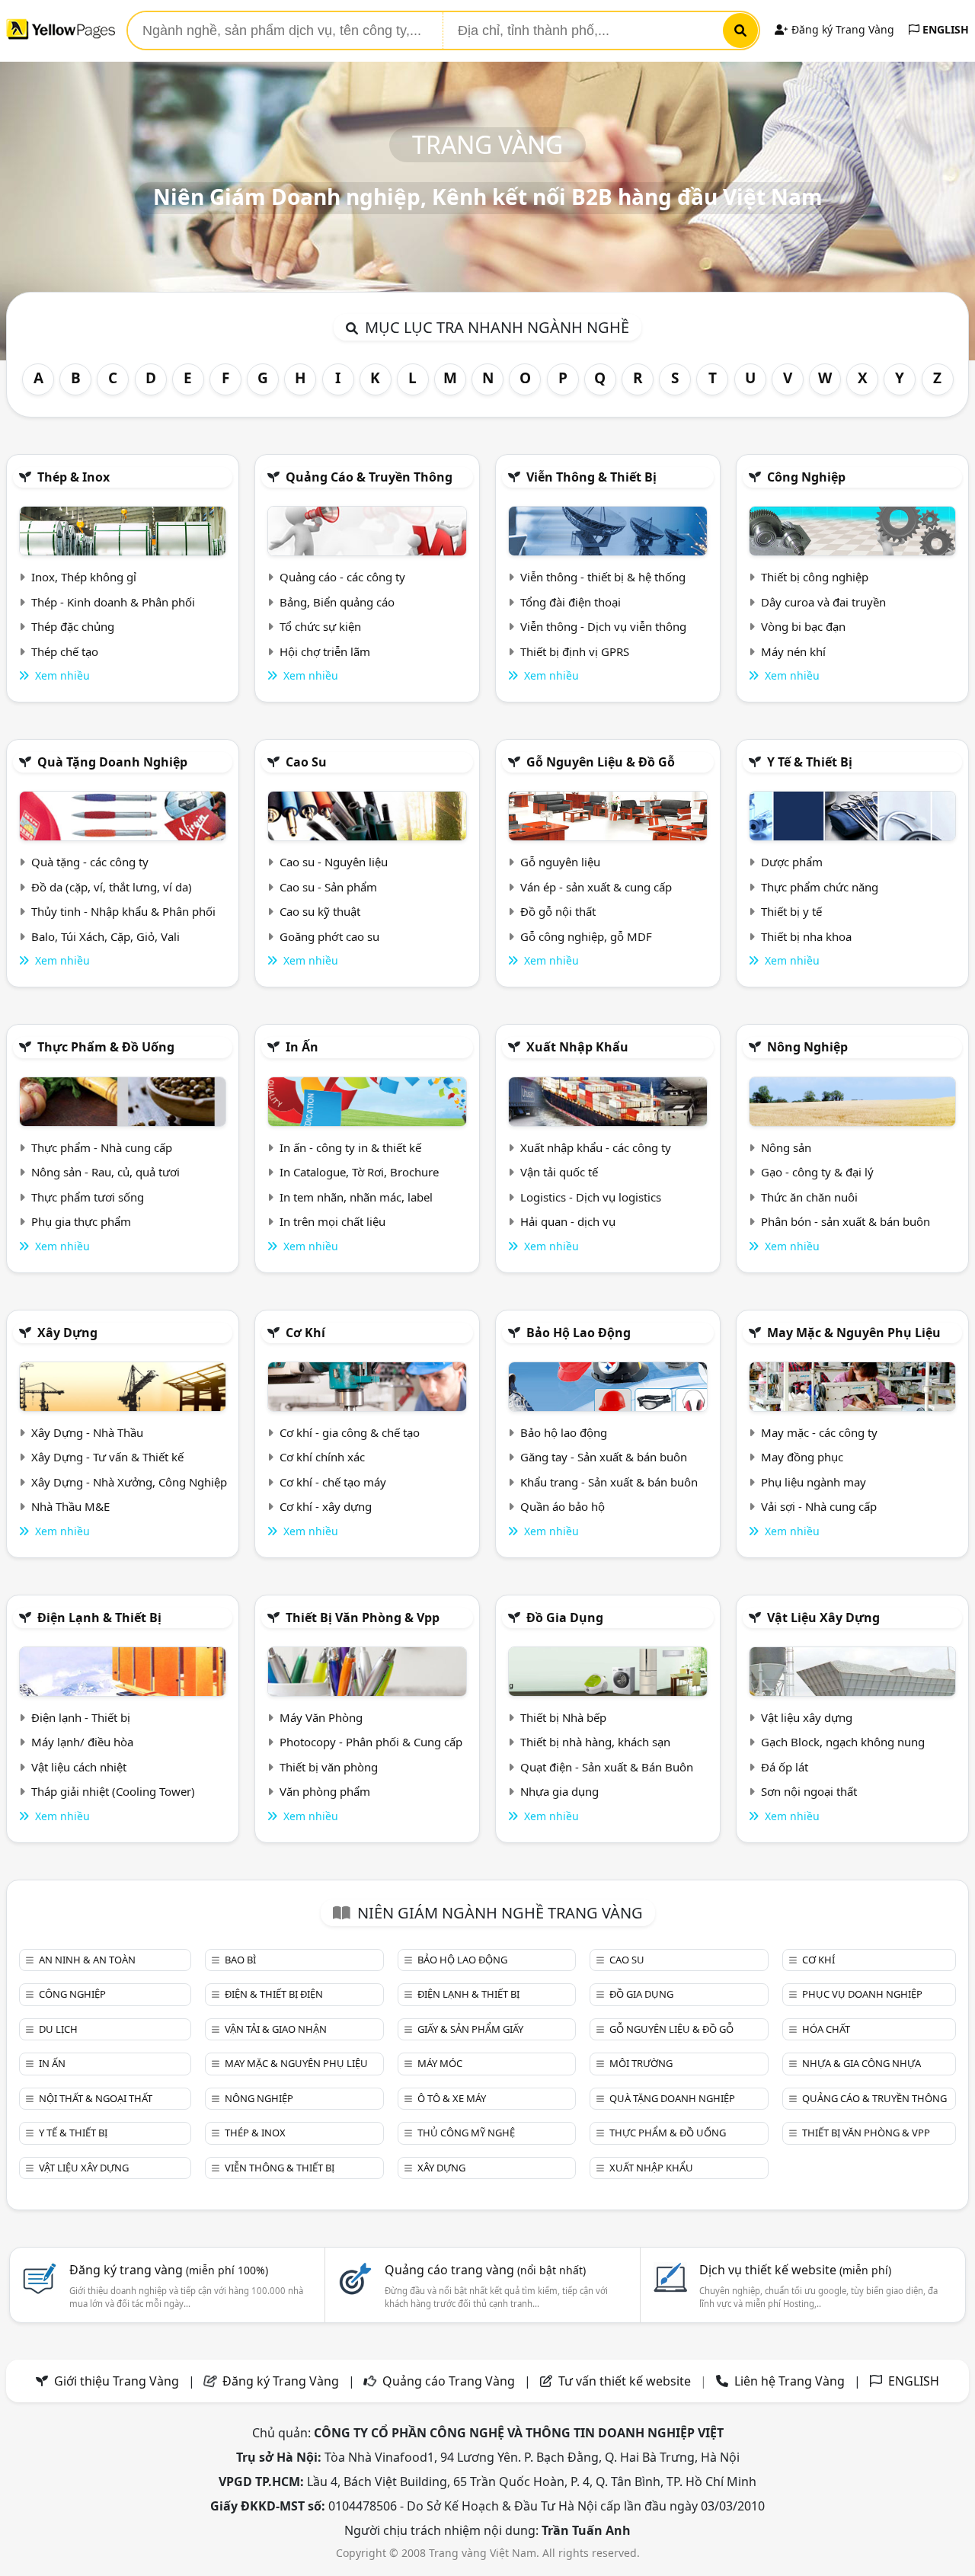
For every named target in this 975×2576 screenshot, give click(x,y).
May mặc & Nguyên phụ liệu (854, 1333)
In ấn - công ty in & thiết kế (350, 1147)
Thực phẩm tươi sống (88, 1197)
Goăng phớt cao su (329, 936)
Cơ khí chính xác (322, 1457)
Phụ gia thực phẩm (81, 1221)
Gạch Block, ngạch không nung (843, 1742)
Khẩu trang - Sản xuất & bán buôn (609, 1482)
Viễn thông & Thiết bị (591, 477)
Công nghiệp (806, 477)
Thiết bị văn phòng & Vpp (363, 1618)
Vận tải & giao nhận (276, 2029)
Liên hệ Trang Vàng (790, 2381)
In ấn (302, 1047)
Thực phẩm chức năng (820, 887)
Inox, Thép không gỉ (84, 577)
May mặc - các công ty (819, 1432)
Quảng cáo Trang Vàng (449, 2381)
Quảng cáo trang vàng (485, 2270)
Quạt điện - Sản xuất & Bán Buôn (607, 1767)
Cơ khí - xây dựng (326, 1506)
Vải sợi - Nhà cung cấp (819, 1506)
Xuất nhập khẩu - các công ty (596, 1147)
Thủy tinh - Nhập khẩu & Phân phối (123, 911)
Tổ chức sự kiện (320, 626)
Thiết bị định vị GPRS (575, 651)
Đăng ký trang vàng (169, 2270)
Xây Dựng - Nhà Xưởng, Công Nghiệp (129, 1482)
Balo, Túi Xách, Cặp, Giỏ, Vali (105, 936)
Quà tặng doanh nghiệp (112, 762)
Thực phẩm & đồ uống (106, 1047)
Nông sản (786, 1147)
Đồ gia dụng (565, 1618)
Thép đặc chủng (73, 626)
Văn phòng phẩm (325, 1791)
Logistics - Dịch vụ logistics (591, 1197)
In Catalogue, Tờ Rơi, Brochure (359, 1172)
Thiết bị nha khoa (806, 936)
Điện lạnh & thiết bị (99, 1618)
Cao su (306, 762)
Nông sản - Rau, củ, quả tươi (105, 1172)
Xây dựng (67, 1333)
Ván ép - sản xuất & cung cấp (596, 887)
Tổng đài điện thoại (571, 602)
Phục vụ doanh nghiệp (862, 1994)
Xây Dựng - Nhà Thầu (87, 1432)
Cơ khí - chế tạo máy (333, 1482)
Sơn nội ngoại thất (809, 1791)
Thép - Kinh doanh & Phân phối (113, 602)
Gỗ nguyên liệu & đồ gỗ (601, 762)
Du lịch (58, 2029)
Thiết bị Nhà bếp (563, 1717)
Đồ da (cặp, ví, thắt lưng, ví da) (112, 887)
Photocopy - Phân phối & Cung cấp (371, 1742)
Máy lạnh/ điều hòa (82, 1742)
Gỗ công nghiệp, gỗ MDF (586, 936)
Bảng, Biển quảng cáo (337, 602)
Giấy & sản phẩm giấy (470, 2029)
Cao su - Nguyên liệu (334, 862)
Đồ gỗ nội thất (558, 911)
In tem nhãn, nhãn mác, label (356, 1197)
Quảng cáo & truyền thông (369, 477)
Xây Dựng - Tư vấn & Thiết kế (107, 1457)
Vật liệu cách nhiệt (79, 1767)
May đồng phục (802, 1457)
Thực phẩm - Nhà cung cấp (102, 1147)
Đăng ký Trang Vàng (841, 29)
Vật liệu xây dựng (823, 1618)
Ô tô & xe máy (452, 2098)
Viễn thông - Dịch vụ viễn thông (603, 626)
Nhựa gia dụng (559, 1791)
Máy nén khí (793, 651)
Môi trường (641, 2063)
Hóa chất (826, 2029)
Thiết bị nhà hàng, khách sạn (595, 1742)
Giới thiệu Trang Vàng (117, 2381)
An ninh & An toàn (87, 1960)
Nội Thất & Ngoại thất (96, 2098)
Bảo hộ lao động (579, 1333)
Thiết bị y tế (791, 911)
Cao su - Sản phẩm (328, 887)
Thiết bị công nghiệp (815, 577)
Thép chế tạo (65, 651)
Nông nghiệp (807, 1047)
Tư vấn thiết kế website (626, 2381)
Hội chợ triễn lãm (325, 651)
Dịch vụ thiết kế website (795, 2270)
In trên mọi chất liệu (332, 1221)
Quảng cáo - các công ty (342, 577)
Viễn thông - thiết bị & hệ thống (603, 577)
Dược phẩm (792, 862)
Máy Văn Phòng (321, 1717)
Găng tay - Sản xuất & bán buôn (604, 1457)
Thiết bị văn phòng (329, 1767)
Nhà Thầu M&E (70, 1506)
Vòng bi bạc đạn (803, 626)
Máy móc (440, 2063)
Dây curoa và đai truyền (823, 602)
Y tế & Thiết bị (810, 762)
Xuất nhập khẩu (577, 1047)
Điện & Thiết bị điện (274, 1994)
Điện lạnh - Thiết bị (81, 1717)
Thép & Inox (74, 477)
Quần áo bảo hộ (563, 1506)
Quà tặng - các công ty (90, 862)
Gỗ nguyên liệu (560, 862)
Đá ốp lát (785, 1767)
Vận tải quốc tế (559, 1172)
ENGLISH (944, 29)
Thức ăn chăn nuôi (809, 1197)
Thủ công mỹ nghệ (466, 2133)
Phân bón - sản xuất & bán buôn (846, 1221)
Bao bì (240, 1960)
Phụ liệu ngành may (814, 1482)
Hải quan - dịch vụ (568, 1221)
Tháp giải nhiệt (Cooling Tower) (113, 1791)
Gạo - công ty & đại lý (817, 1172)
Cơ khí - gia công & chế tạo (350, 1432)
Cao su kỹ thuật (320, 911)
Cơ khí (305, 1333)
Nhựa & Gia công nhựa (862, 2063)
